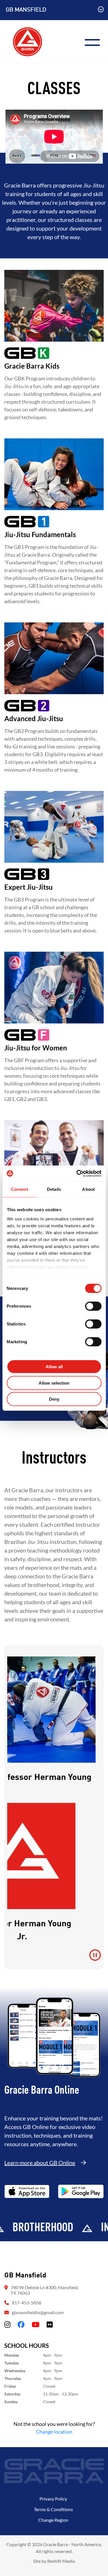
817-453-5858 (26, 2303)
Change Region (53, 2520)
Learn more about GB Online (40, 2163)
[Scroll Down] (101, 10)
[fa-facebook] (21, 2324)
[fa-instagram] (7, 2324)
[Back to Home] (28, 41)
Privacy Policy (53, 2499)
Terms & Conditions (53, 2509)
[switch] (93, 1306)
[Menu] (95, 42)
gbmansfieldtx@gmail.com (38, 2312)
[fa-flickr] (50, 2324)
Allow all (54, 1367)
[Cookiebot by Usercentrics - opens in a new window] (77, 1173)
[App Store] (27, 2191)
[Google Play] (81, 2191)
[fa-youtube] (36, 2324)
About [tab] (88, 1189)
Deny (54, 1399)
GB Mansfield (26, 10)
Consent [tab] (20, 1189)
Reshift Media (61, 2561)
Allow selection (54, 1383)
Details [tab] (54, 1189)
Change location (54, 2432)
